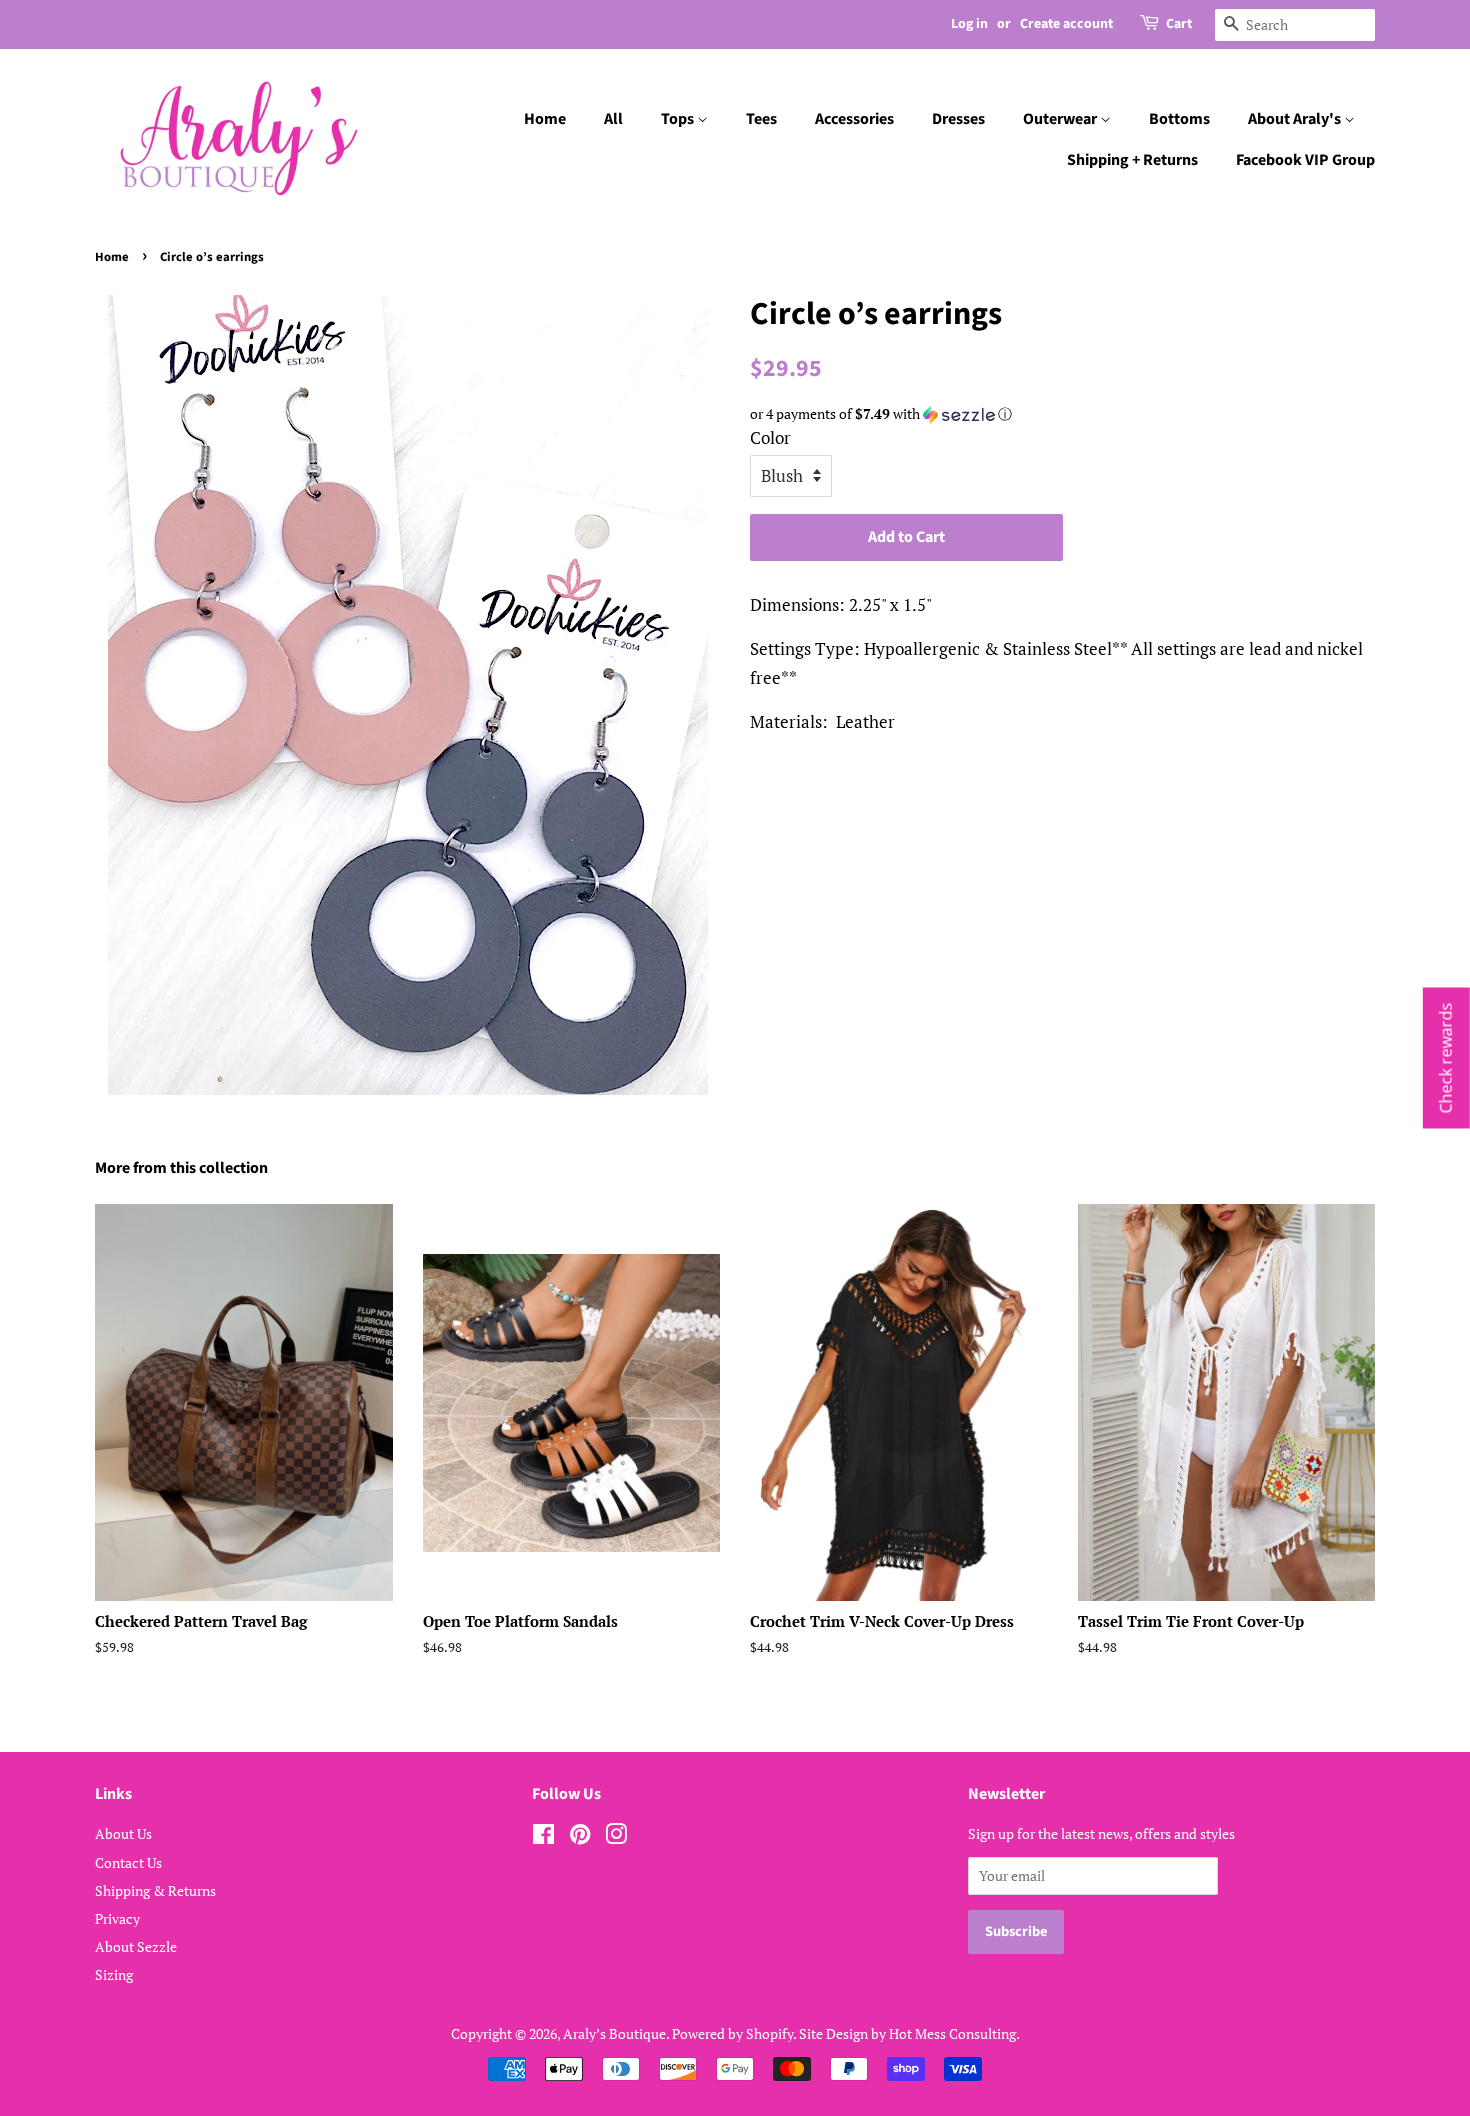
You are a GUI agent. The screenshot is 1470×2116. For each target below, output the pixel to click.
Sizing (114, 1974)
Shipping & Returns (155, 1890)
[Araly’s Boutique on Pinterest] (580, 1837)
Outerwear (1061, 119)
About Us (123, 1833)
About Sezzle (136, 1946)
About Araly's (1296, 119)
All (613, 119)
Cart (1179, 24)
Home (545, 119)
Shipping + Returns (1132, 160)
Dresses (958, 119)
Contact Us (128, 1862)
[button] (1062, 414)
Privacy (117, 1918)
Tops (679, 119)
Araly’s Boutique (614, 2033)
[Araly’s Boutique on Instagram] (616, 1837)
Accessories (854, 119)
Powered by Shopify (732, 2033)
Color (770, 437)
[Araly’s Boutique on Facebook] (543, 1837)
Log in (969, 24)
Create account (1066, 24)
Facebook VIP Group (1305, 160)
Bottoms (1179, 119)
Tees (761, 119)
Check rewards (1446, 1058)
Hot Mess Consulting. (954, 2033)
